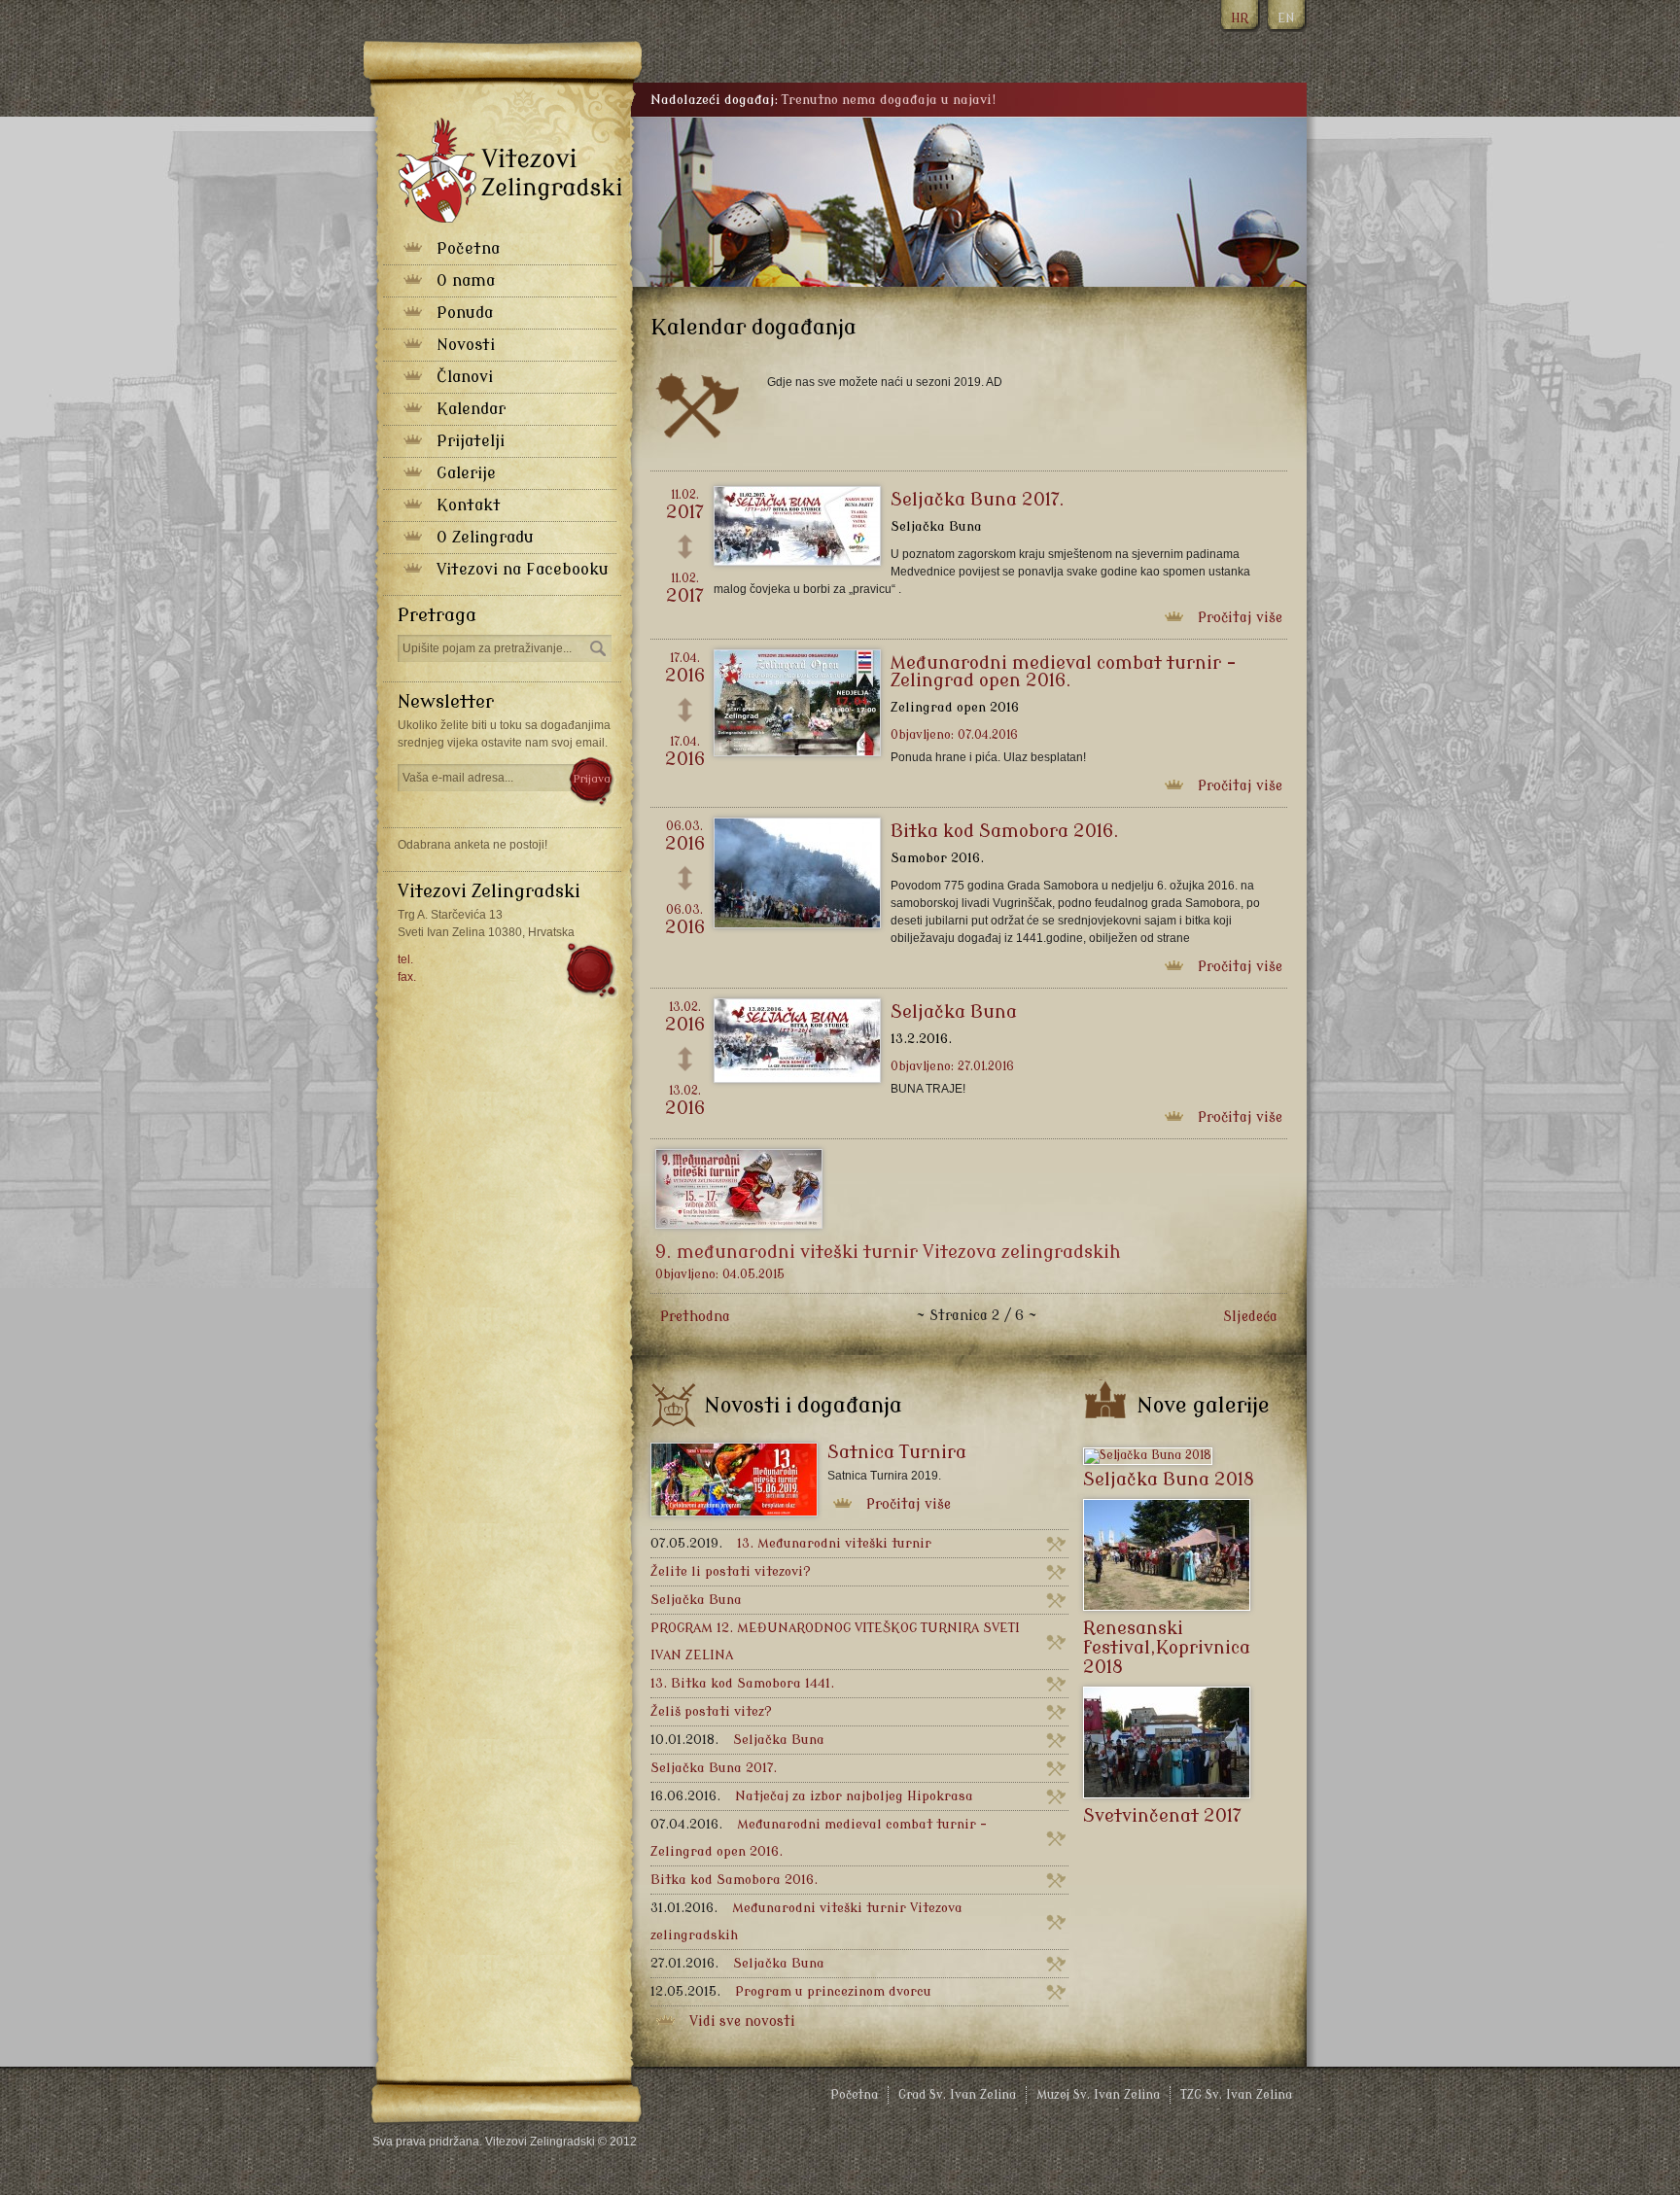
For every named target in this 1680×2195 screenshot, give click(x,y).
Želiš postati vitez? (711, 1711)
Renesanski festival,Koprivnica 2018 (1167, 1648)
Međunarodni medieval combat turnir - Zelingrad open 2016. (1064, 672)
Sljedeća (1250, 1317)
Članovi (465, 377)
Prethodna (695, 1317)
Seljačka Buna (954, 1012)
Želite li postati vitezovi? (731, 1571)
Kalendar (471, 409)
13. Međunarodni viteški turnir (791, 1543)
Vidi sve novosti (742, 2021)
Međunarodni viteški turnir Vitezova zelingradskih (806, 1921)
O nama (466, 281)
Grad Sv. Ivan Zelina (957, 2095)
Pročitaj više (1240, 618)
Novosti (466, 345)
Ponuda (465, 313)
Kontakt (469, 505)
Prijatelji (471, 441)
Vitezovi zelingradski (509, 170)
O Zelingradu (485, 538)
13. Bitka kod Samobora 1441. (742, 1683)
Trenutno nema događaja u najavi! (889, 100)
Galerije (466, 473)
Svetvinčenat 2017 (1162, 1816)
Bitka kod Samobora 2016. (1005, 831)
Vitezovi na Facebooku (523, 570)
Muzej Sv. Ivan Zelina (1098, 2095)
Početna (468, 249)
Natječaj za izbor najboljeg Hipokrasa (812, 1796)
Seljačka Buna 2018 (1169, 1480)
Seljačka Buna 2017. (978, 500)
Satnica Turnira (897, 1452)
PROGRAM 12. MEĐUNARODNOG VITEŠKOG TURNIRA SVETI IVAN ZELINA (835, 1641)
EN (1286, 18)
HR (1240, 18)
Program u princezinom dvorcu (791, 1991)
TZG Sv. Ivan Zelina (1236, 2095)
